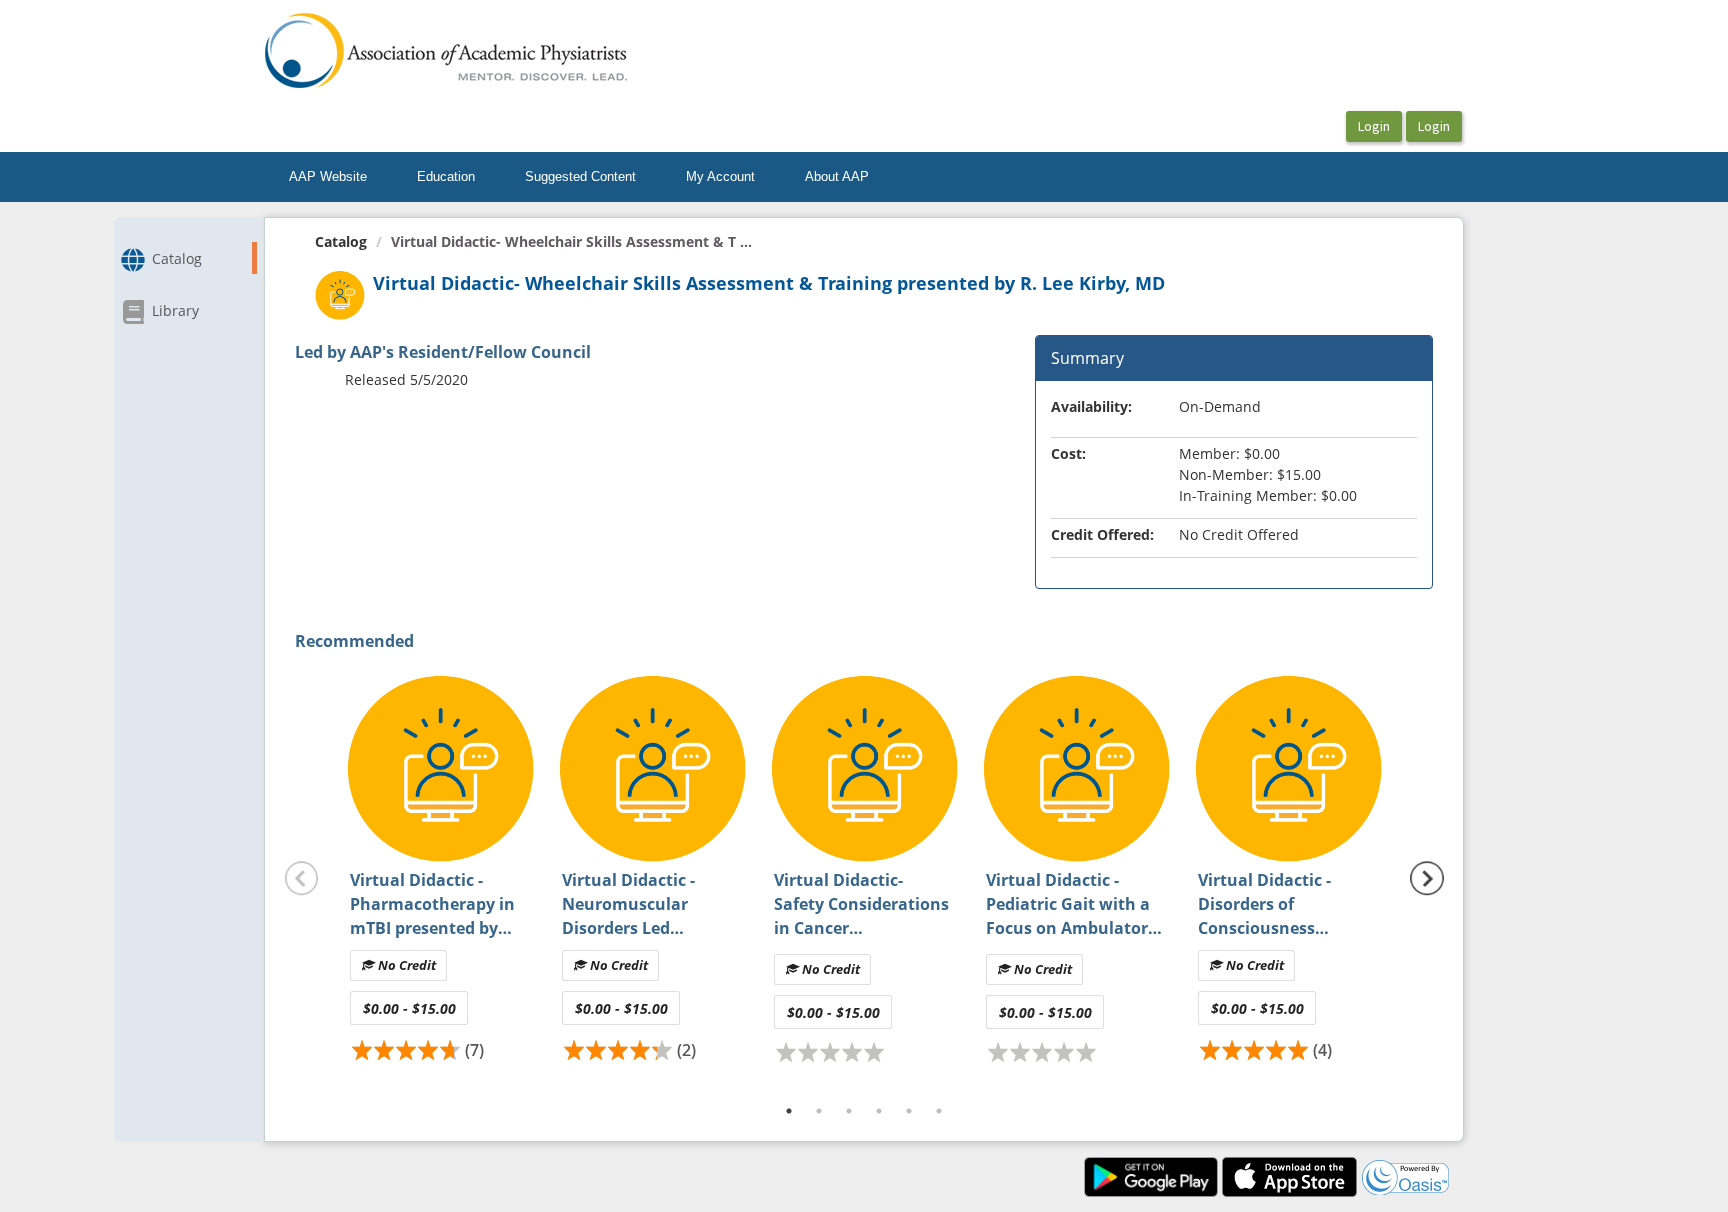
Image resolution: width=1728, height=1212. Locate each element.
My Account (720, 176)
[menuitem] (328, 177)
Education (446, 176)
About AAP (837, 176)
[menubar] (579, 177)
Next (1427, 879)
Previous (302, 879)
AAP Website (328, 176)
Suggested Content (580, 176)
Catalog (341, 241)
